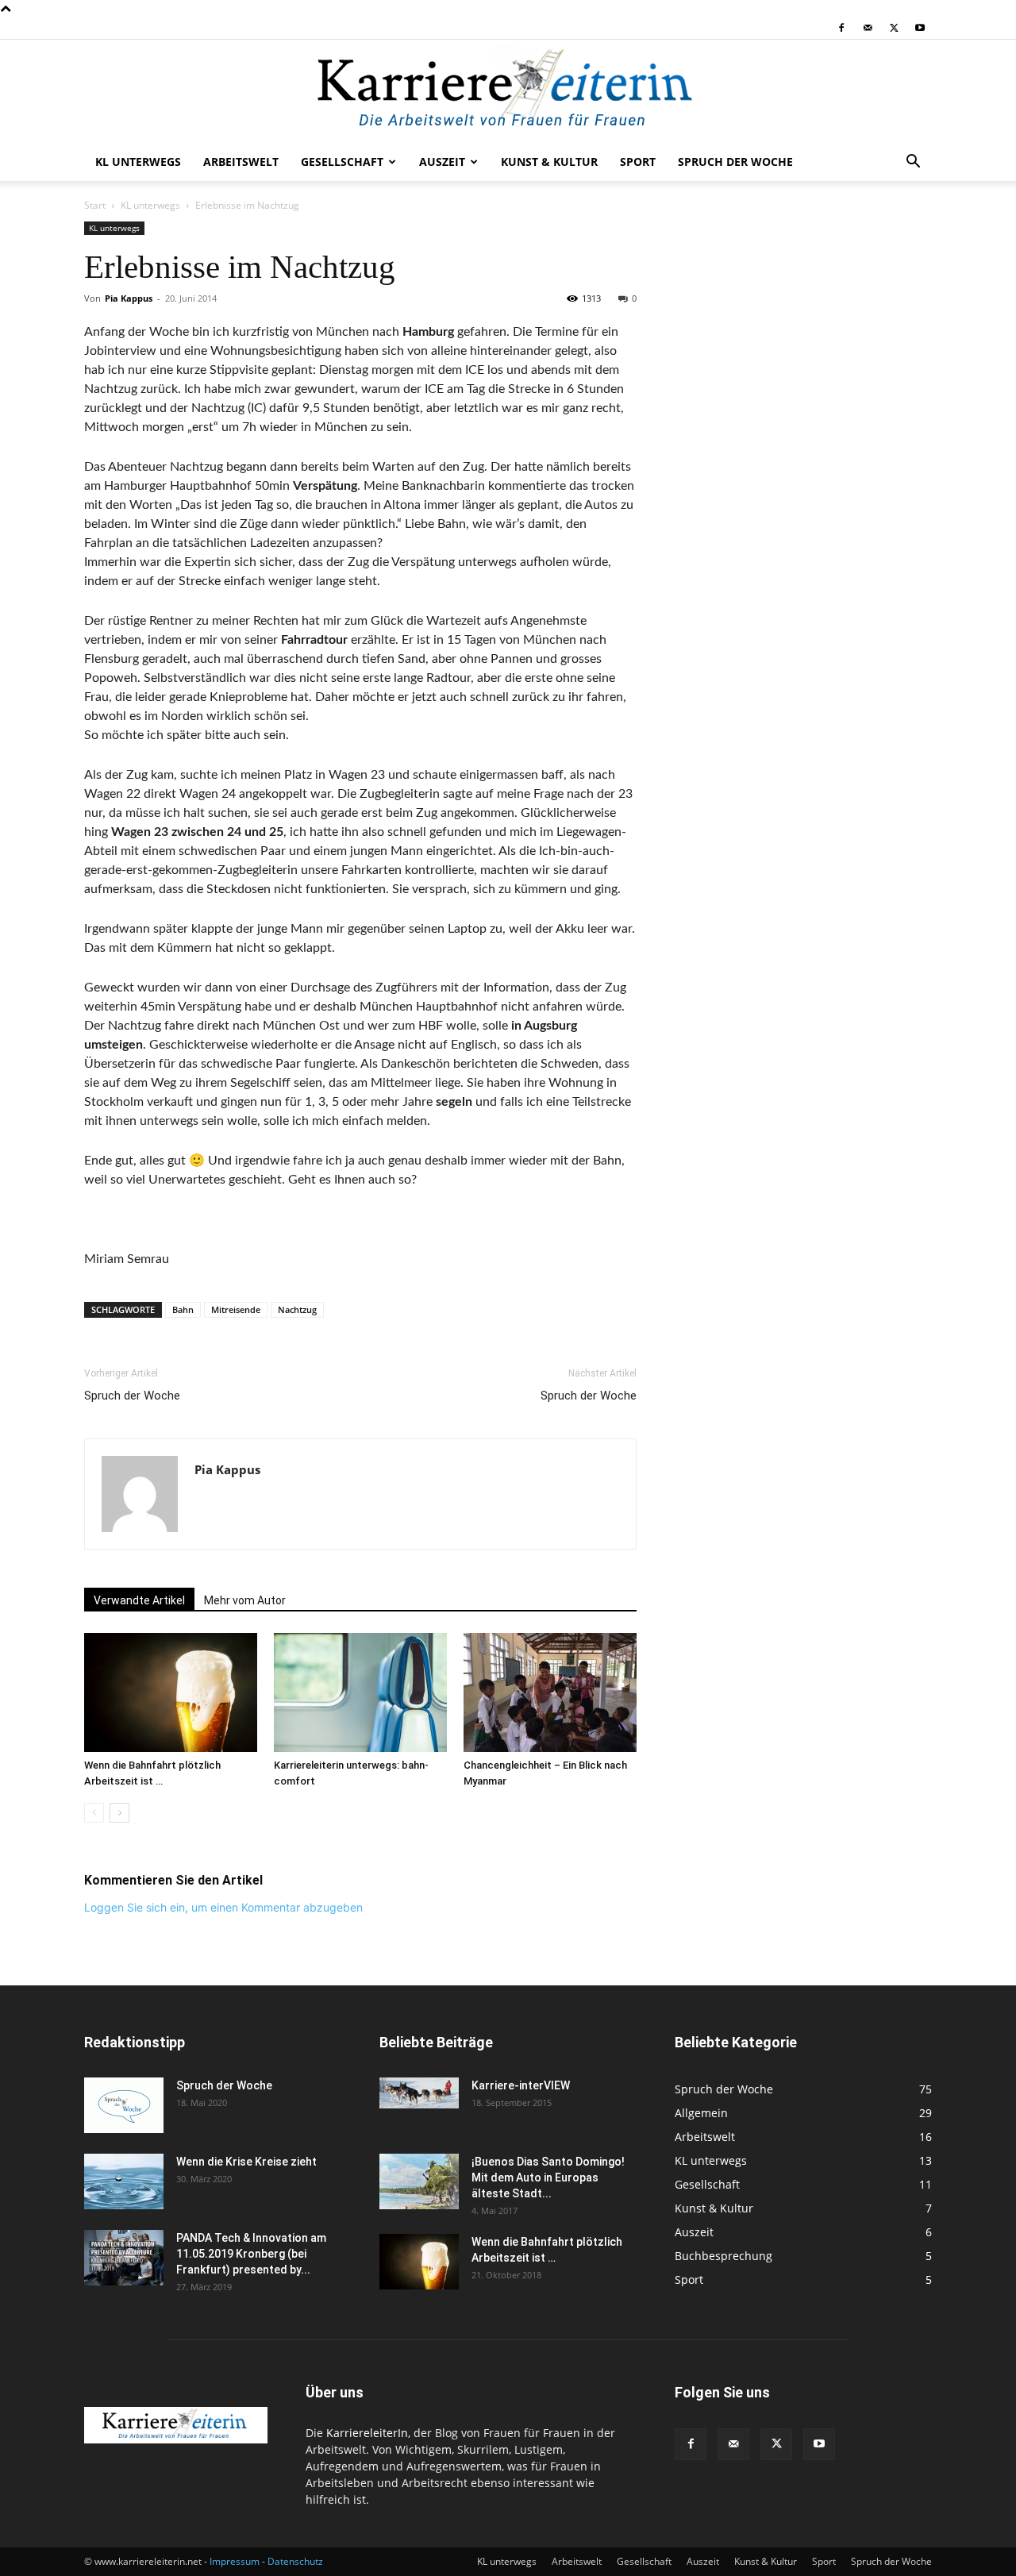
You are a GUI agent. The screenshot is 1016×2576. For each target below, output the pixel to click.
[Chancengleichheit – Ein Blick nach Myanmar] (550, 1692)
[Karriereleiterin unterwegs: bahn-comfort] (360, 1692)
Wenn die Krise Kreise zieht (246, 2162)
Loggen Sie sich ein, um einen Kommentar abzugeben (223, 1907)
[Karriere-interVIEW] (419, 2093)
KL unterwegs (138, 162)
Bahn (183, 1309)
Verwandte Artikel (139, 1600)
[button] (913, 163)
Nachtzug (297, 1309)
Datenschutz (295, 2561)
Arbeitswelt (241, 162)
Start (95, 205)
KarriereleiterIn (367, 2433)
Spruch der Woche (735, 162)
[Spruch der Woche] (124, 2105)
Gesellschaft (342, 162)
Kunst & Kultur (549, 162)
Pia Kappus (129, 298)
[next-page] (119, 1813)
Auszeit (442, 162)
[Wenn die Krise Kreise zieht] (124, 2181)
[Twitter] (894, 28)
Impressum (235, 2561)
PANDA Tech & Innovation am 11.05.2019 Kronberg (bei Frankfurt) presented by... (251, 2254)
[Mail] (868, 28)
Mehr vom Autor (245, 1600)
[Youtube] (920, 28)
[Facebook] (841, 28)
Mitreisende (236, 1309)
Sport (638, 162)
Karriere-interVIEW (521, 2085)
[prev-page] (94, 1813)
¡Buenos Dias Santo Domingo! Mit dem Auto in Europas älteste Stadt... (548, 2177)
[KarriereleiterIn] (508, 92)
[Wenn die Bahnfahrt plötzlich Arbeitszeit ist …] (171, 1692)
